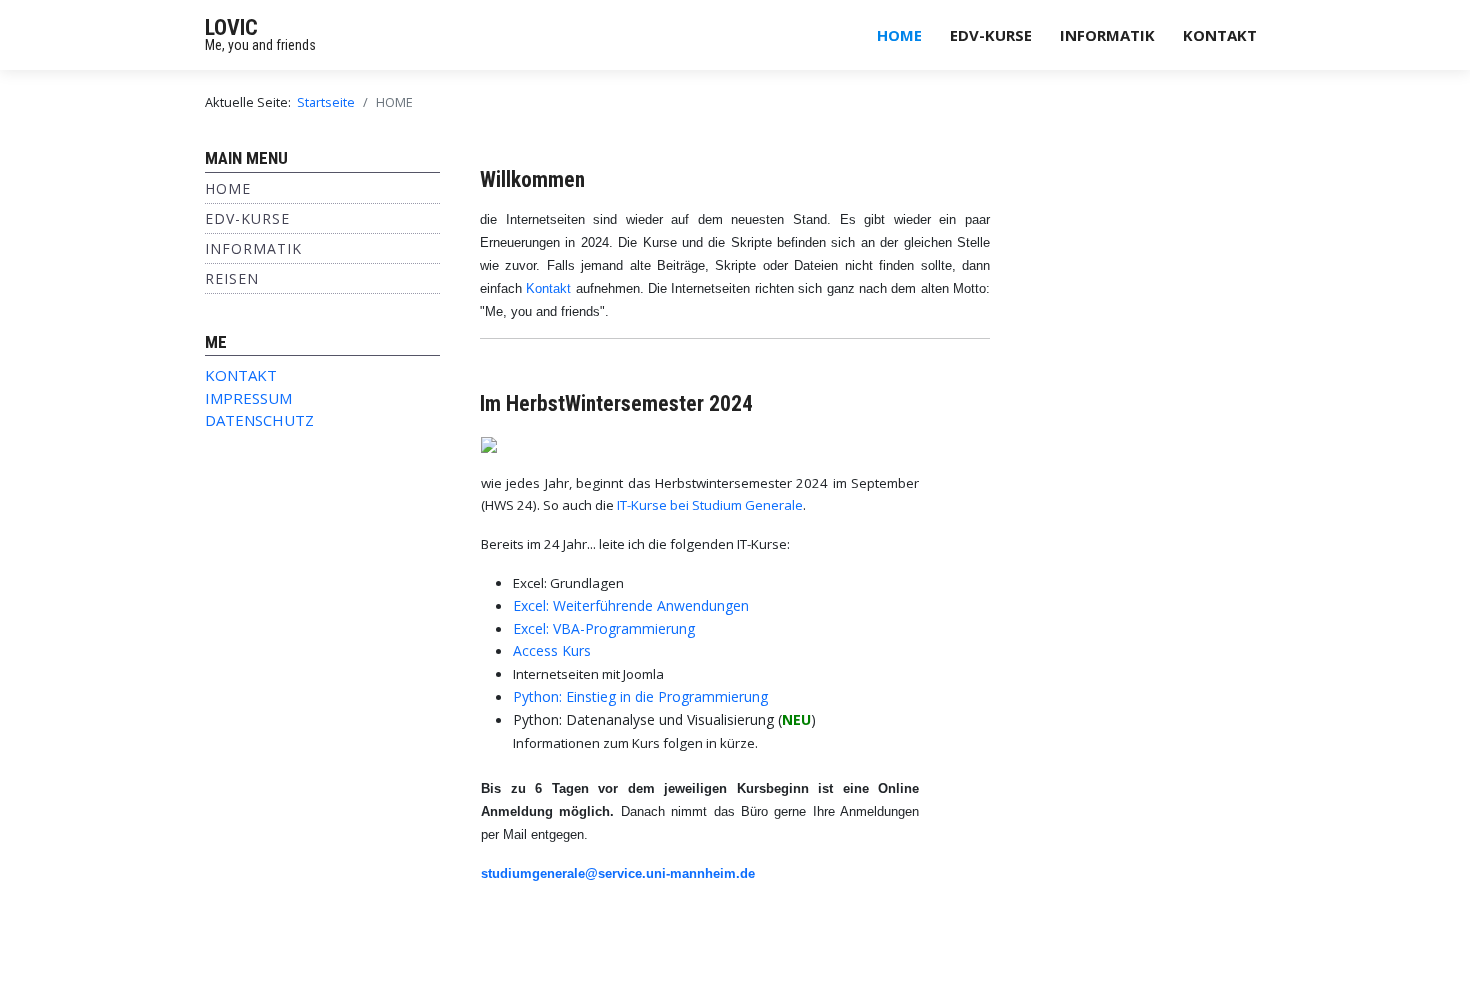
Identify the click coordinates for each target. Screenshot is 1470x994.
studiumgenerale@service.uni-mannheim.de (618, 873)
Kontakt (548, 288)
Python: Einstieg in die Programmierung (640, 696)
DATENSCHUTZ (259, 420)
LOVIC (231, 27)
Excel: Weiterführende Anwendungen (631, 605)
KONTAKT (1220, 35)
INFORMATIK (1107, 35)
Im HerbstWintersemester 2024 (616, 403)
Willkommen (532, 179)
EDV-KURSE (991, 35)
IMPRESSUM (248, 398)
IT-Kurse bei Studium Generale (710, 505)
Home (228, 188)
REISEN (232, 278)
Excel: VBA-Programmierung (604, 628)
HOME (899, 35)
